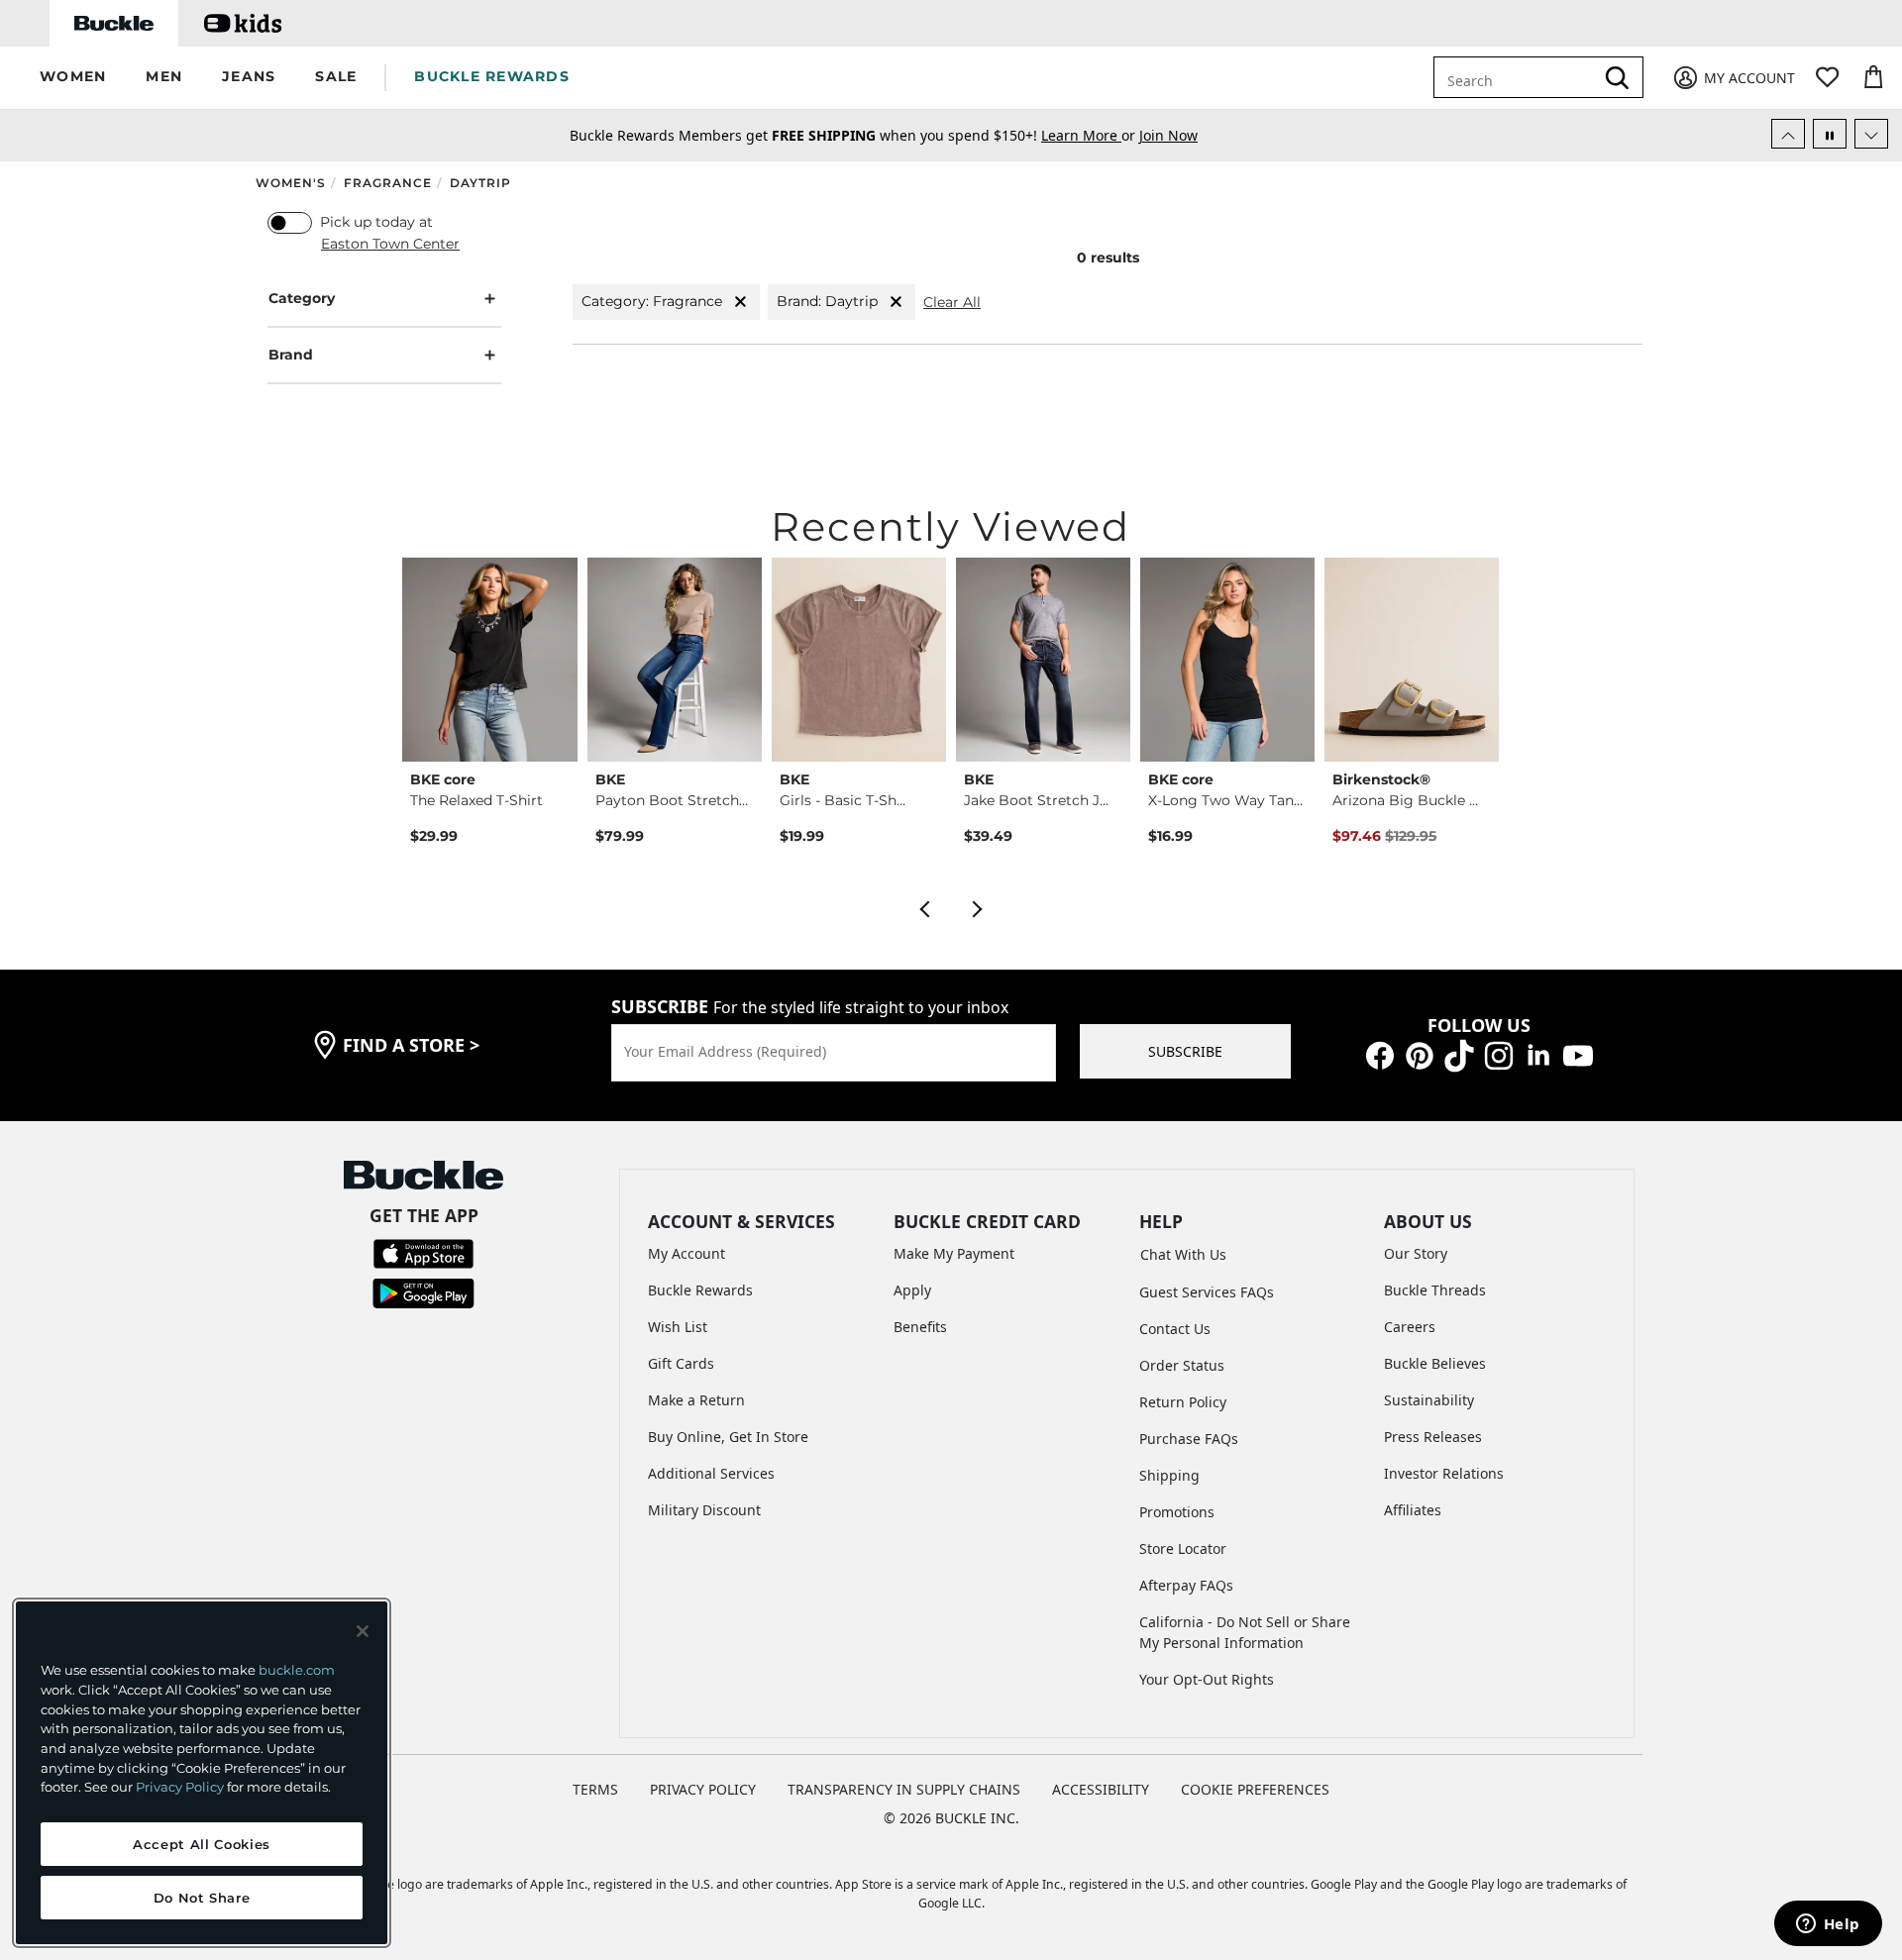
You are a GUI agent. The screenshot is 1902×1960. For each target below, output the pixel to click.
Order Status (1182, 1365)
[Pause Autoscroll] (1830, 134)
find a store (411, 1045)
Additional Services (711, 1473)
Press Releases (1433, 1437)
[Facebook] (1380, 1054)
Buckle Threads (1435, 1290)
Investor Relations (1444, 1473)
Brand (291, 355)
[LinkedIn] (1538, 1054)
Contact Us (1175, 1329)
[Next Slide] (1871, 134)
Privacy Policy (180, 1787)
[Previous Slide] (1788, 134)
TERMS (595, 1789)
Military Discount (704, 1510)
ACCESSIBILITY (1101, 1789)
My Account (687, 1253)
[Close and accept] (363, 1631)
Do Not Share (202, 1898)
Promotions (1177, 1512)
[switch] (290, 223)
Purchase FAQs (1189, 1439)
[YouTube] (1578, 1054)
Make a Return (696, 1400)
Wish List (678, 1327)
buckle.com (297, 1670)
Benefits (920, 1327)
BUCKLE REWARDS (492, 76)
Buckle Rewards (700, 1290)
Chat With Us (1183, 1254)
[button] (73, 78)
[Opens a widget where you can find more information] (1828, 1925)
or (1090, 135)
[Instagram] (1499, 1054)
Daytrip (480, 183)
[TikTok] (1459, 1054)
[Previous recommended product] (924, 907)
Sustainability (1429, 1400)
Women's (291, 183)
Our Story (1416, 1253)
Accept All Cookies (202, 1844)
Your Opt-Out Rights (1207, 1679)
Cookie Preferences (1255, 1789)
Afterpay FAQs (1186, 1585)
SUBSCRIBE (1185, 1051)
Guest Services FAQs (1207, 1292)
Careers (1410, 1327)
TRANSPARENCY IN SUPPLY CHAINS (904, 1789)
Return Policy (1183, 1402)
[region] (202, 1773)
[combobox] (1528, 77)
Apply (912, 1290)
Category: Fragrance (652, 301)
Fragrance (388, 183)
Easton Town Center (390, 244)
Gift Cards (681, 1363)
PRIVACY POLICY (703, 1789)
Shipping (1169, 1475)
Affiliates (1413, 1510)
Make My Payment (954, 1253)
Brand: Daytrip (827, 301)
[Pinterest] (1420, 1054)
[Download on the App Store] (423, 1252)
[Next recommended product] (978, 907)
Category (302, 298)
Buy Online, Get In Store (728, 1437)
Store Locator (1183, 1548)
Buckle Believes (1435, 1363)
